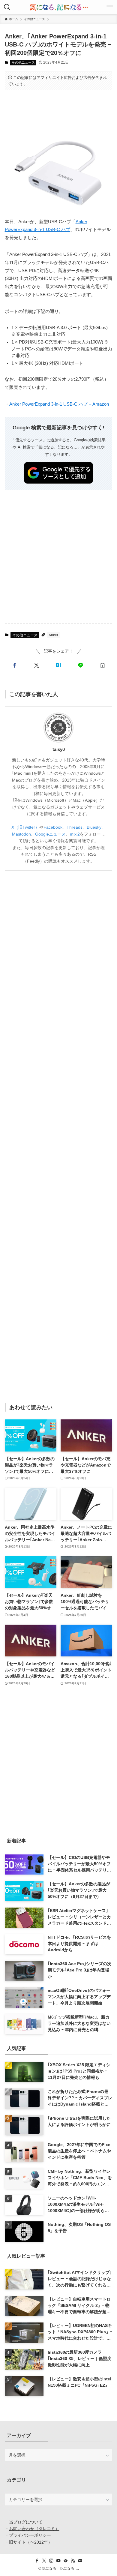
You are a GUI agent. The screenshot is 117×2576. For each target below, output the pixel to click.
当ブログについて (26, 2522)
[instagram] (51, 2561)
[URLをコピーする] (102, 665)
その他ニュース (23, 62)
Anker (53, 635)
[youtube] (58, 2561)
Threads (75, 827)
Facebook (53, 827)
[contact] (80, 2561)
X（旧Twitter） (25, 827)
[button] (15, 665)
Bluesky (94, 827)
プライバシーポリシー (30, 2535)
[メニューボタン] (110, 7)
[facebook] (37, 2561)
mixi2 (75, 834)
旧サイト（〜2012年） (31, 2542)
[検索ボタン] (7, 7)
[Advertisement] (59, 114)
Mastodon (21, 834)
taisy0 (59, 749)
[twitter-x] (44, 2561)
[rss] (73, 2561)
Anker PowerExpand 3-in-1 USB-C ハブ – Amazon (59, 404)
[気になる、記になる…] (58, 7)
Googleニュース (50, 834)
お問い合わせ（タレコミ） (34, 2529)
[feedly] (66, 2561)
